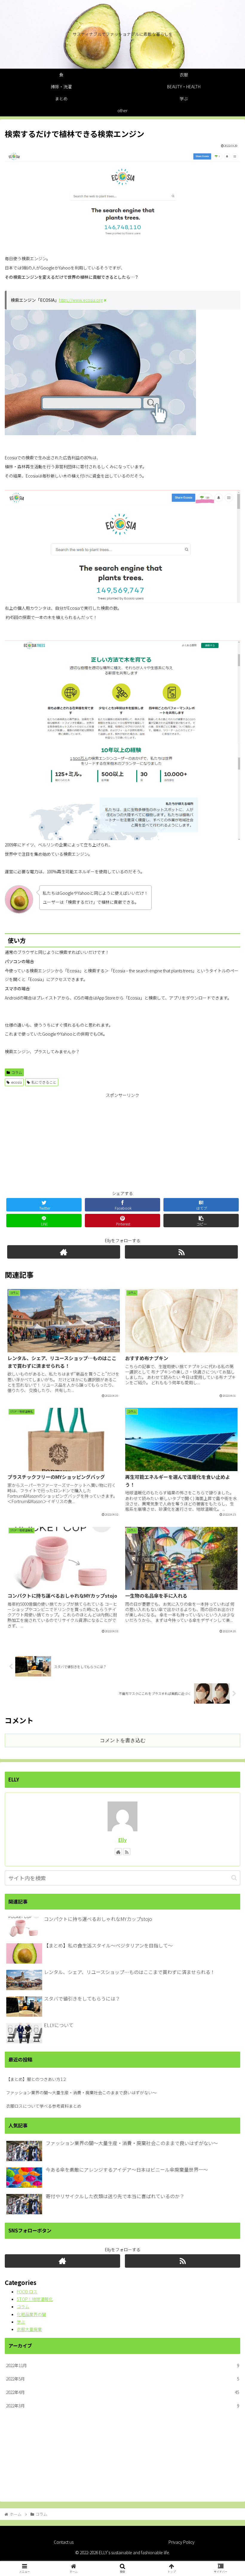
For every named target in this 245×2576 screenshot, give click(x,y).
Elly (122, 1840)
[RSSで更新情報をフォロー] (181, 1252)
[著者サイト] (64, 1252)
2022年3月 (122, 2406)
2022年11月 (122, 2365)
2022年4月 (122, 2392)
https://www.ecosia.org (81, 300)
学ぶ (21, 2322)
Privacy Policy (182, 2542)
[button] (234, 1878)
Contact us (64, 2542)
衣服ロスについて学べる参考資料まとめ (44, 2106)
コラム (17, 1072)
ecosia (16, 1082)
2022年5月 (122, 2379)
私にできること (44, 1082)
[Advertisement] (122, 1141)
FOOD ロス (27, 2292)
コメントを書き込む (123, 1740)
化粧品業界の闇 (31, 2314)
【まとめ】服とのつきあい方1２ (36, 2079)
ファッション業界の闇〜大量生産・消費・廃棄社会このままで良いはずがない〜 (81, 2092)
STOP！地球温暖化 (35, 2299)
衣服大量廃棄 (29, 2329)
